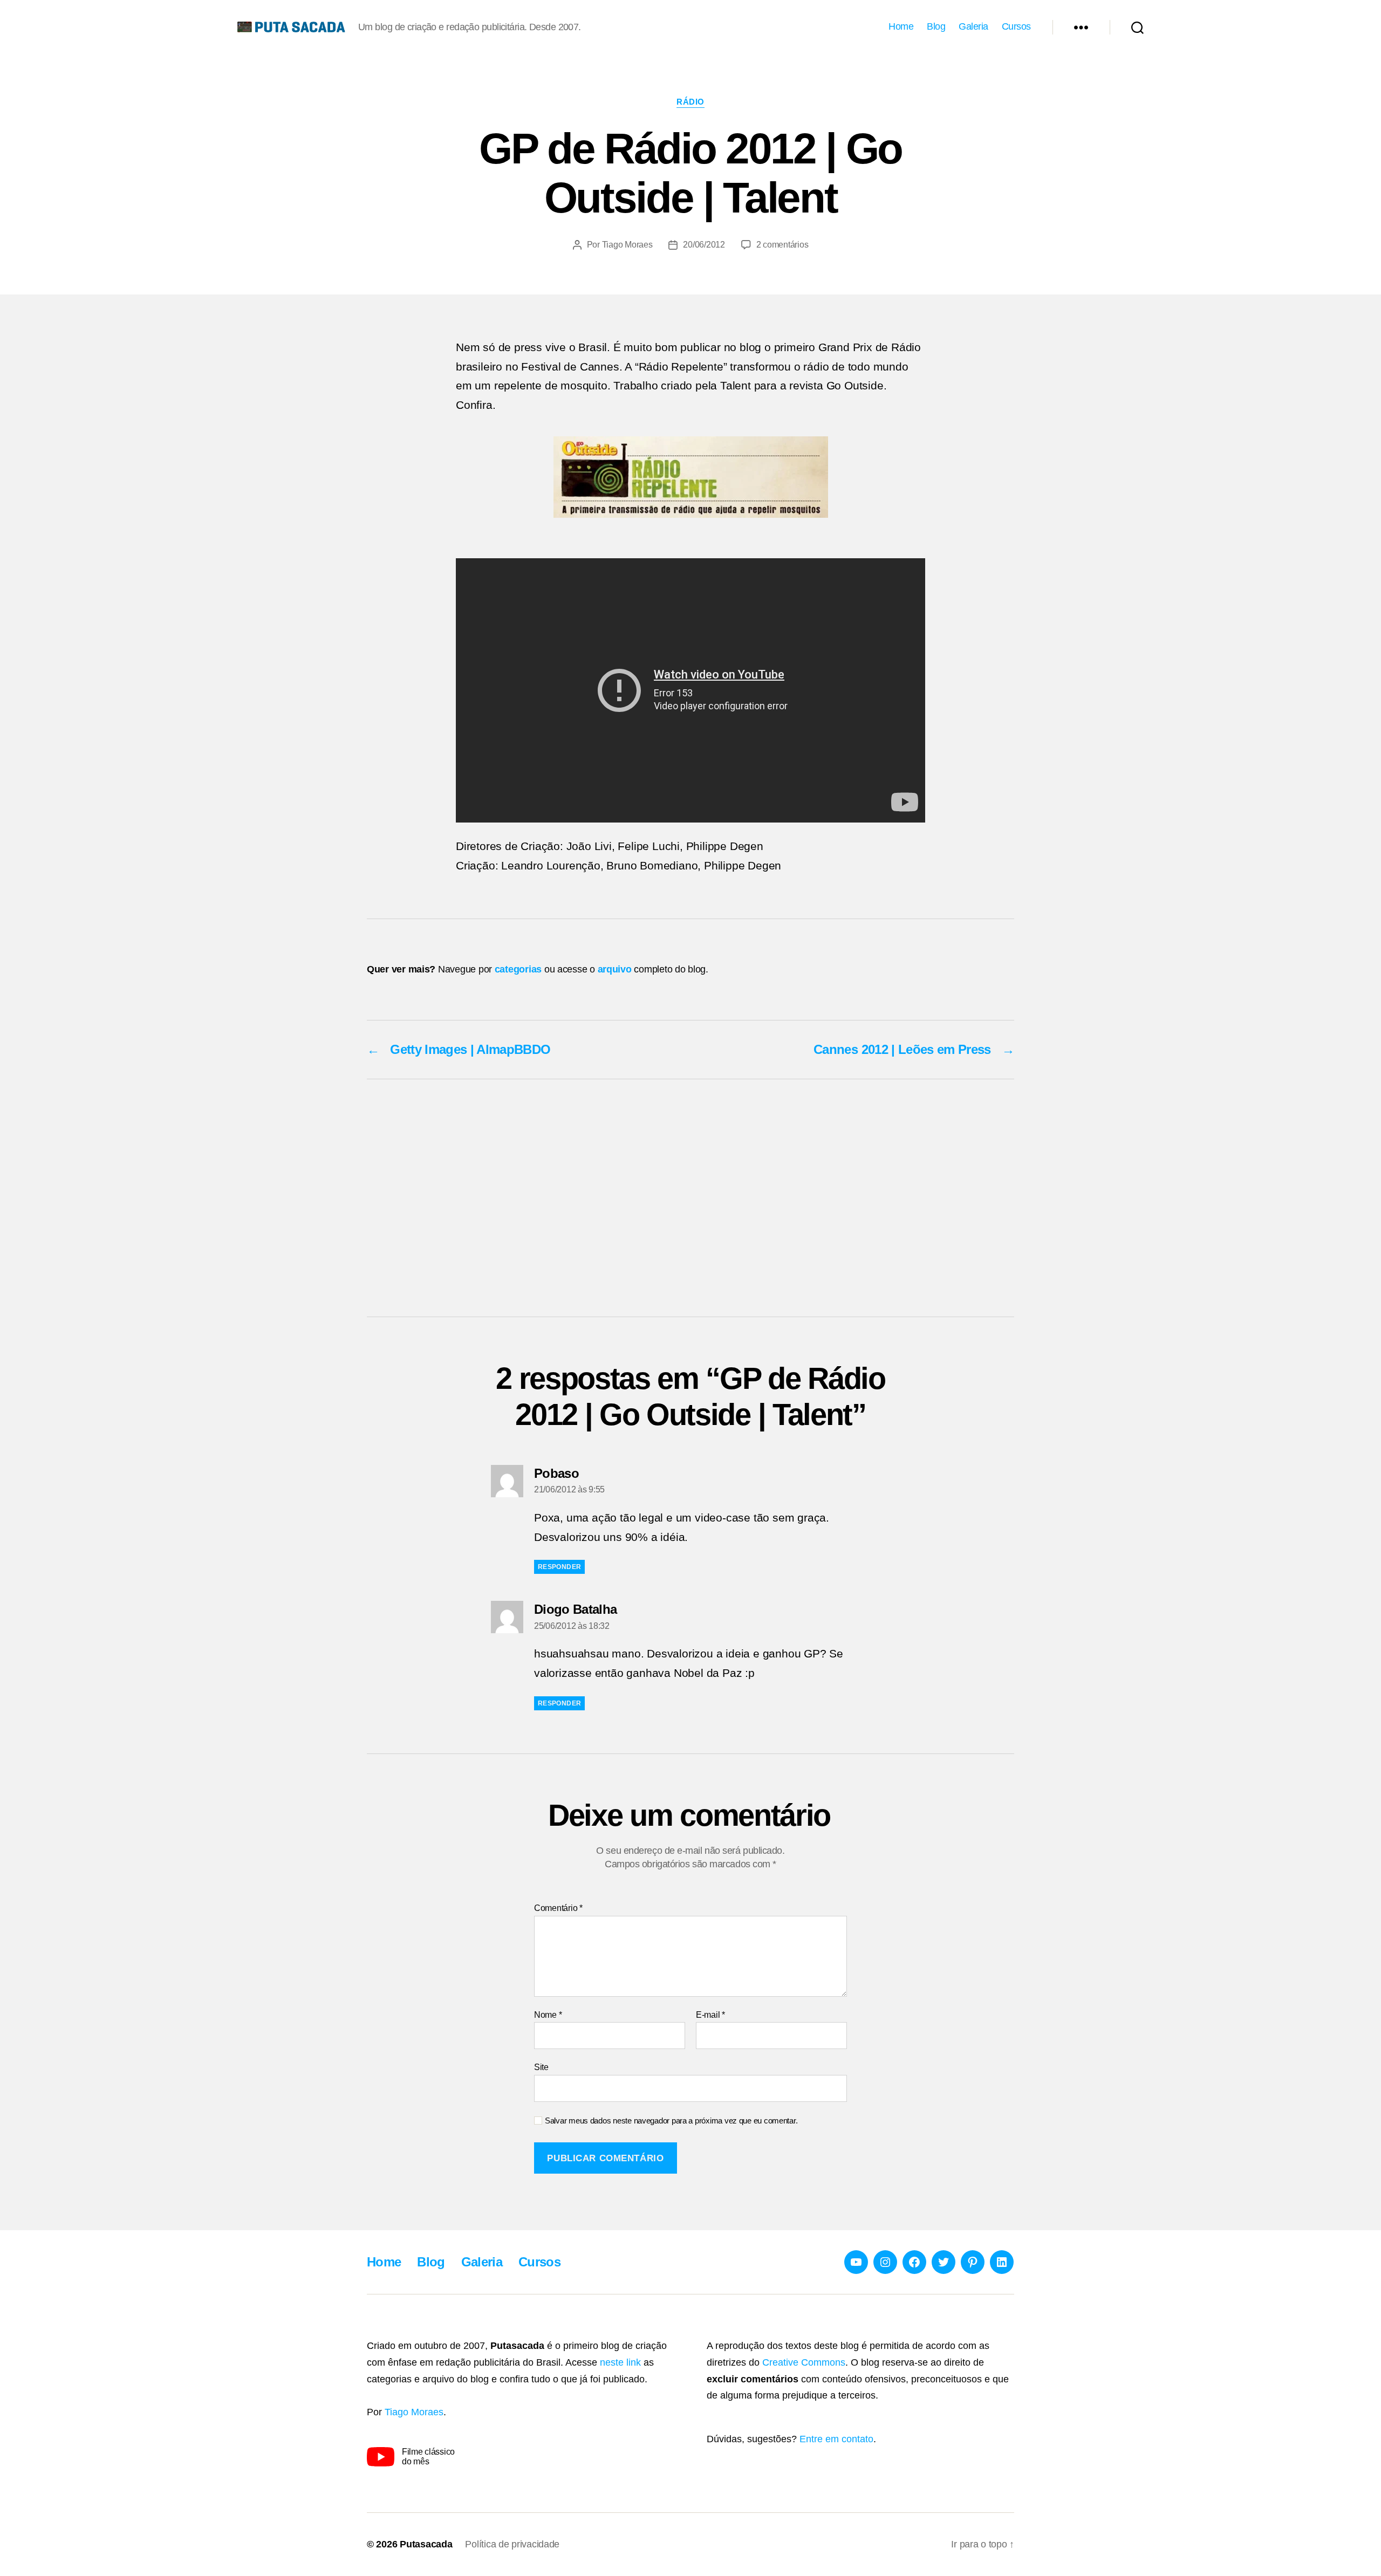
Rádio (690, 102)
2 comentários (782, 245)
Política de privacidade (512, 2544)
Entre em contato (836, 2439)
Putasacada (426, 2544)
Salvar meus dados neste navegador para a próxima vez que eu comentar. (671, 2121)
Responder (559, 1567)
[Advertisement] (690, 1198)
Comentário (558, 1908)
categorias (518, 969)
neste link (620, 2362)
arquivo (615, 969)
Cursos (1016, 26)
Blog (936, 26)
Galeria (973, 26)
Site (541, 2067)
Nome (548, 2015)
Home (901, 26)
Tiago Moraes (627, 245)
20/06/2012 (704, 245)
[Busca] (1137, 27)
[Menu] (1081, 27)
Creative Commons (804, 2362)
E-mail (710, 2015)
